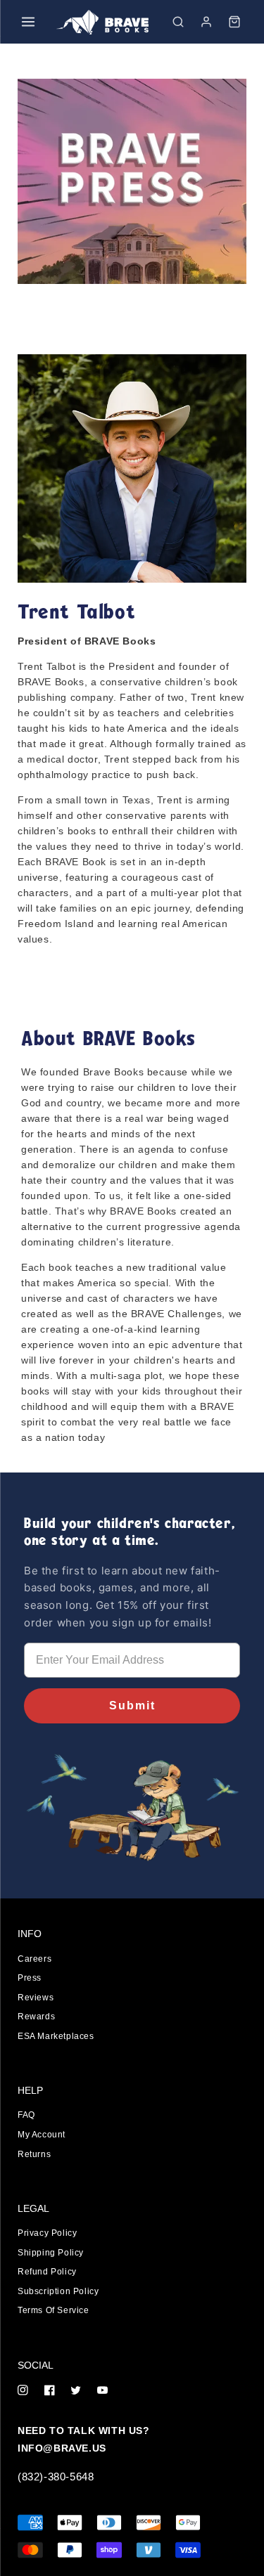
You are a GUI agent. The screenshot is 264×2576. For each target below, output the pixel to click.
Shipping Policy (51, 2253)
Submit (132, 1706)
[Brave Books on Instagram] (23, 2391)
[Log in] (206, 22)
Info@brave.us (62, 2448)
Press (30, 1978)
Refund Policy (47, 2272)
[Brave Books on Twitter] (76, 2391)
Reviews (36, 1998)
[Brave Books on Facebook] (50, 2391)
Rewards (36, 2017)
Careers (34, 1959)
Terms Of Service (54, 2310)
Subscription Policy (58, 2291)
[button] (178, 22)
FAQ (26, 2115)
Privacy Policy (47, 2233)
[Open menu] (28, 22)
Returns (34, 2154)
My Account (42, 2135)
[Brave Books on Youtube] (102, 2391)
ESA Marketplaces (56, 2036)
